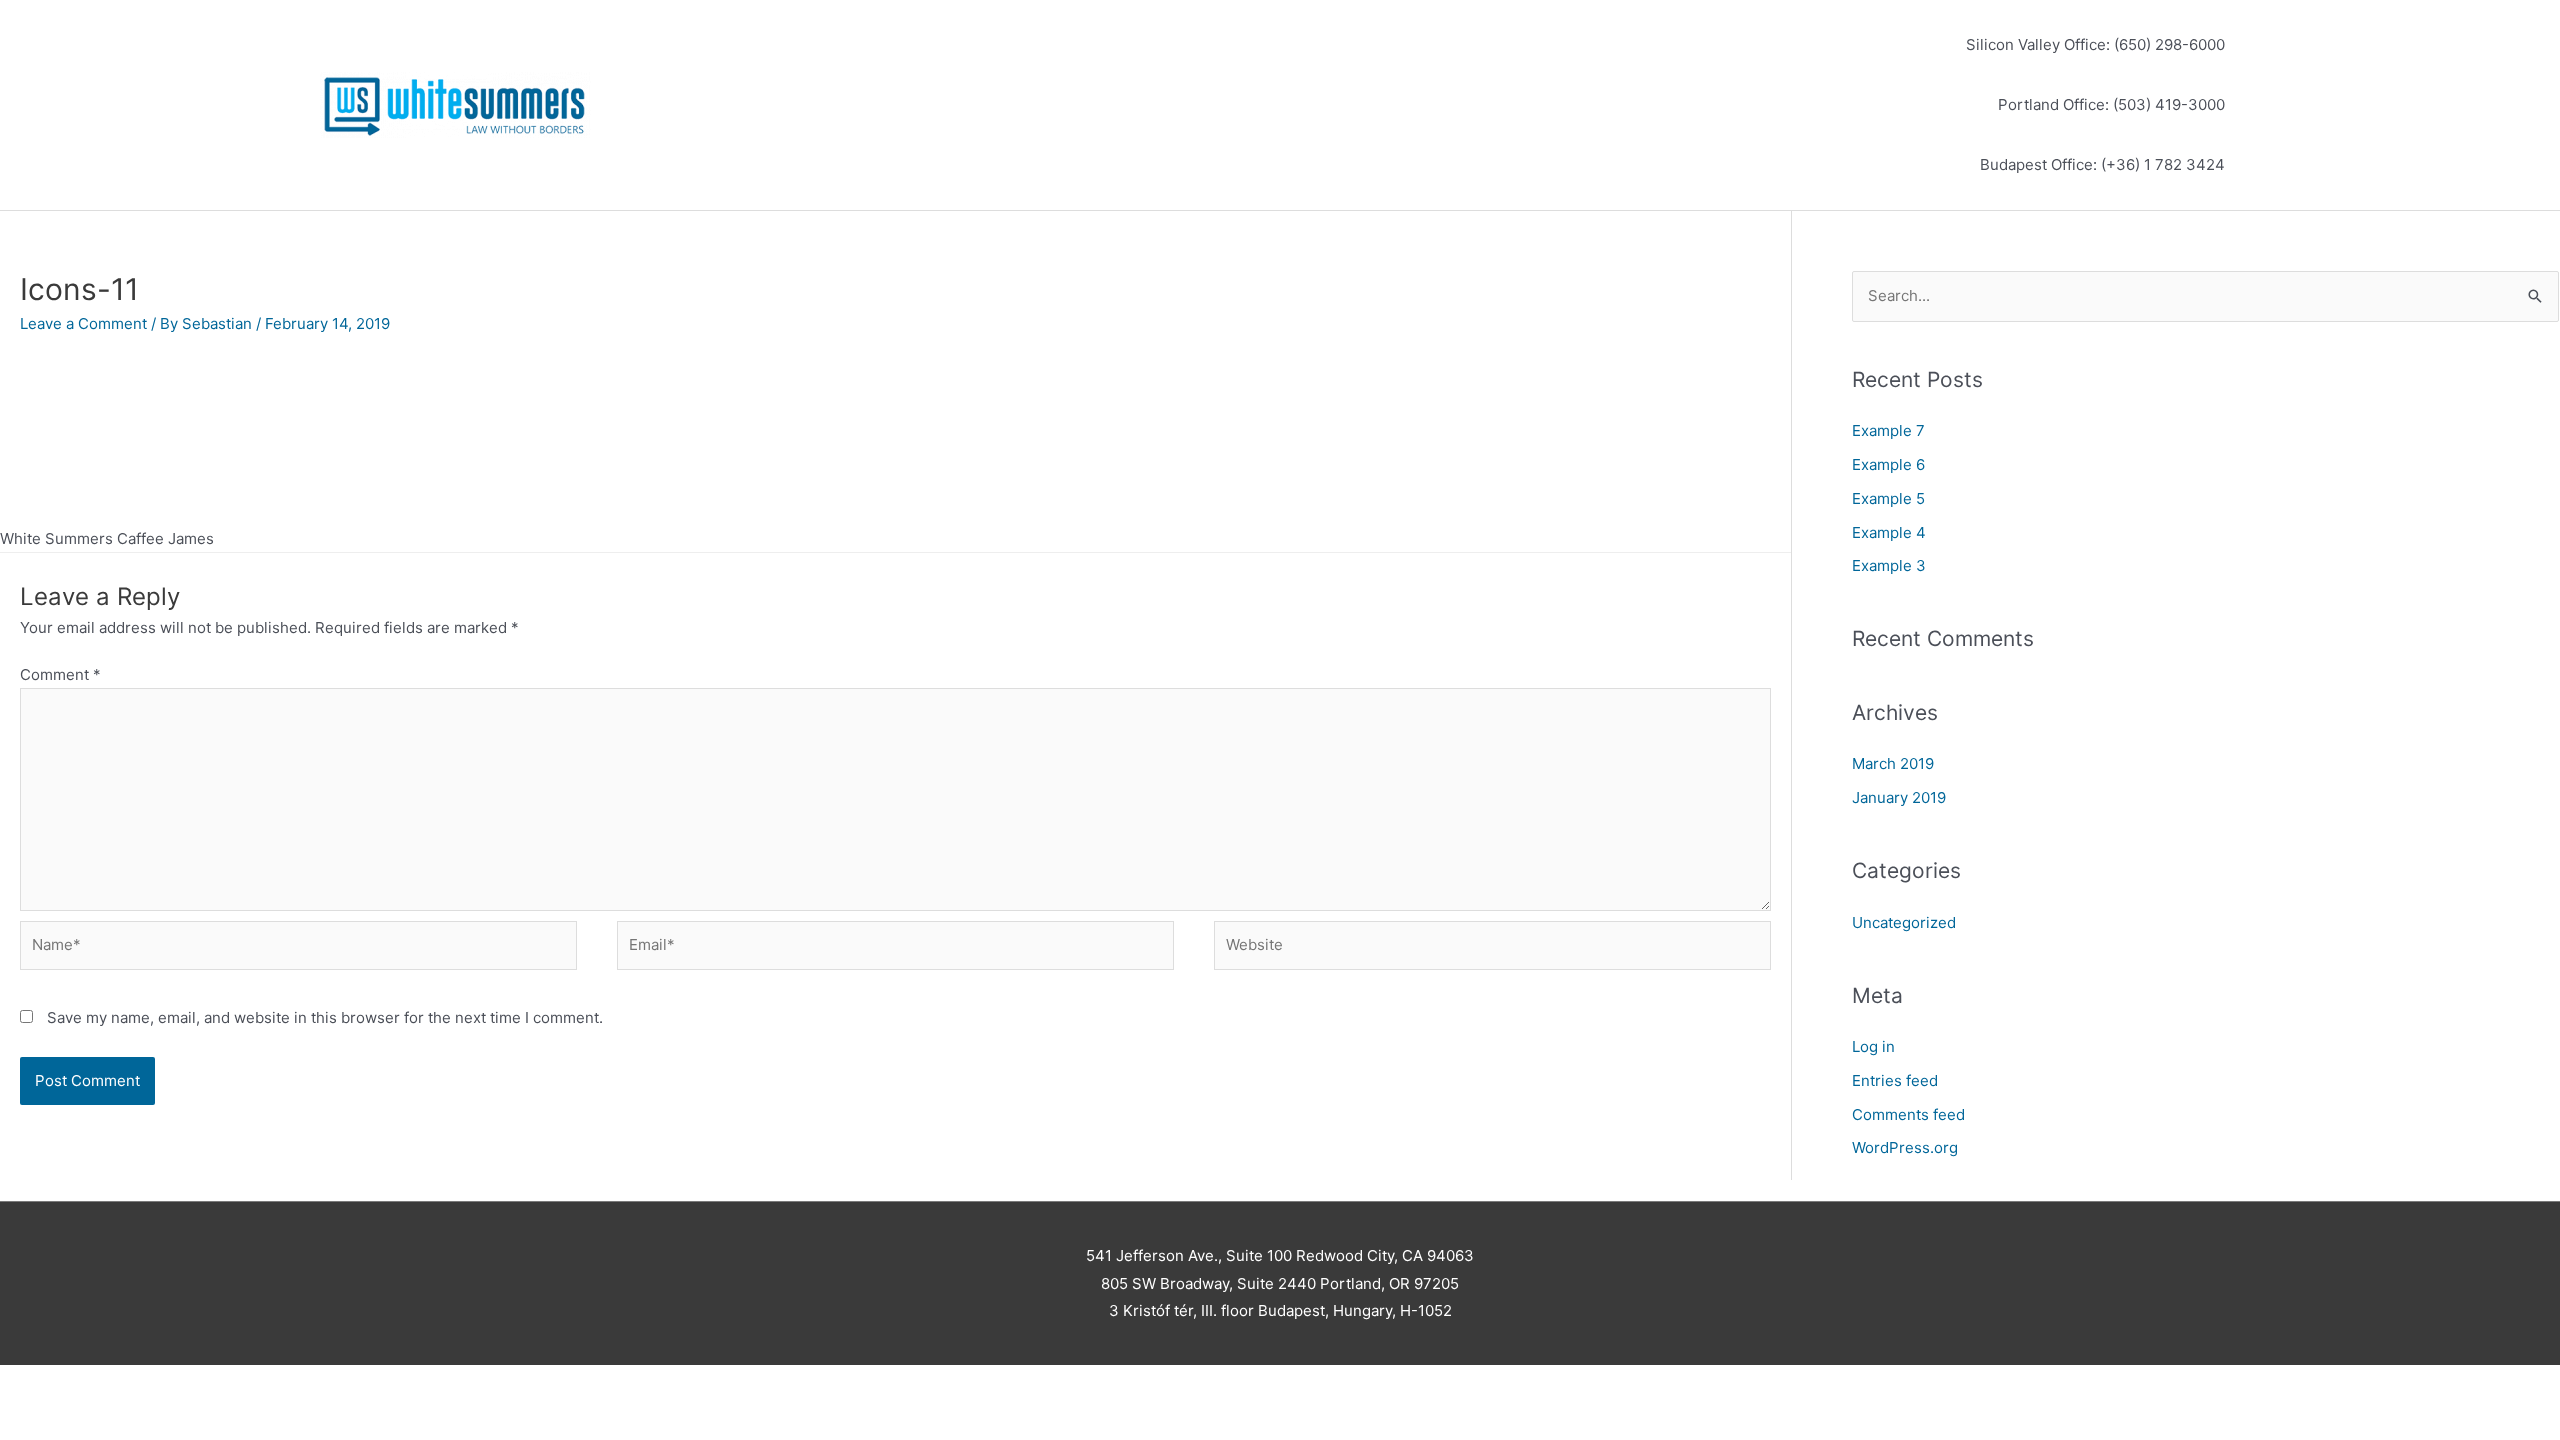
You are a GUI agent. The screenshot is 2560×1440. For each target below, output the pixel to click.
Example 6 (1888, 464)
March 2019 (1893, 763)
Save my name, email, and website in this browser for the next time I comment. (325, 1017)
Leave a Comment (83, 323)
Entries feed (1895, 1080)
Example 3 (1889, 565)
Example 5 (1888, 498)
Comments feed (1908, 1114)
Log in (1873, 1046)
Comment (60, 674)
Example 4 (1889, 532)
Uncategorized (1904, 922)
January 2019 (1899, 797)
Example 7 (1888, 430)
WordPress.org (1905, 1147)
